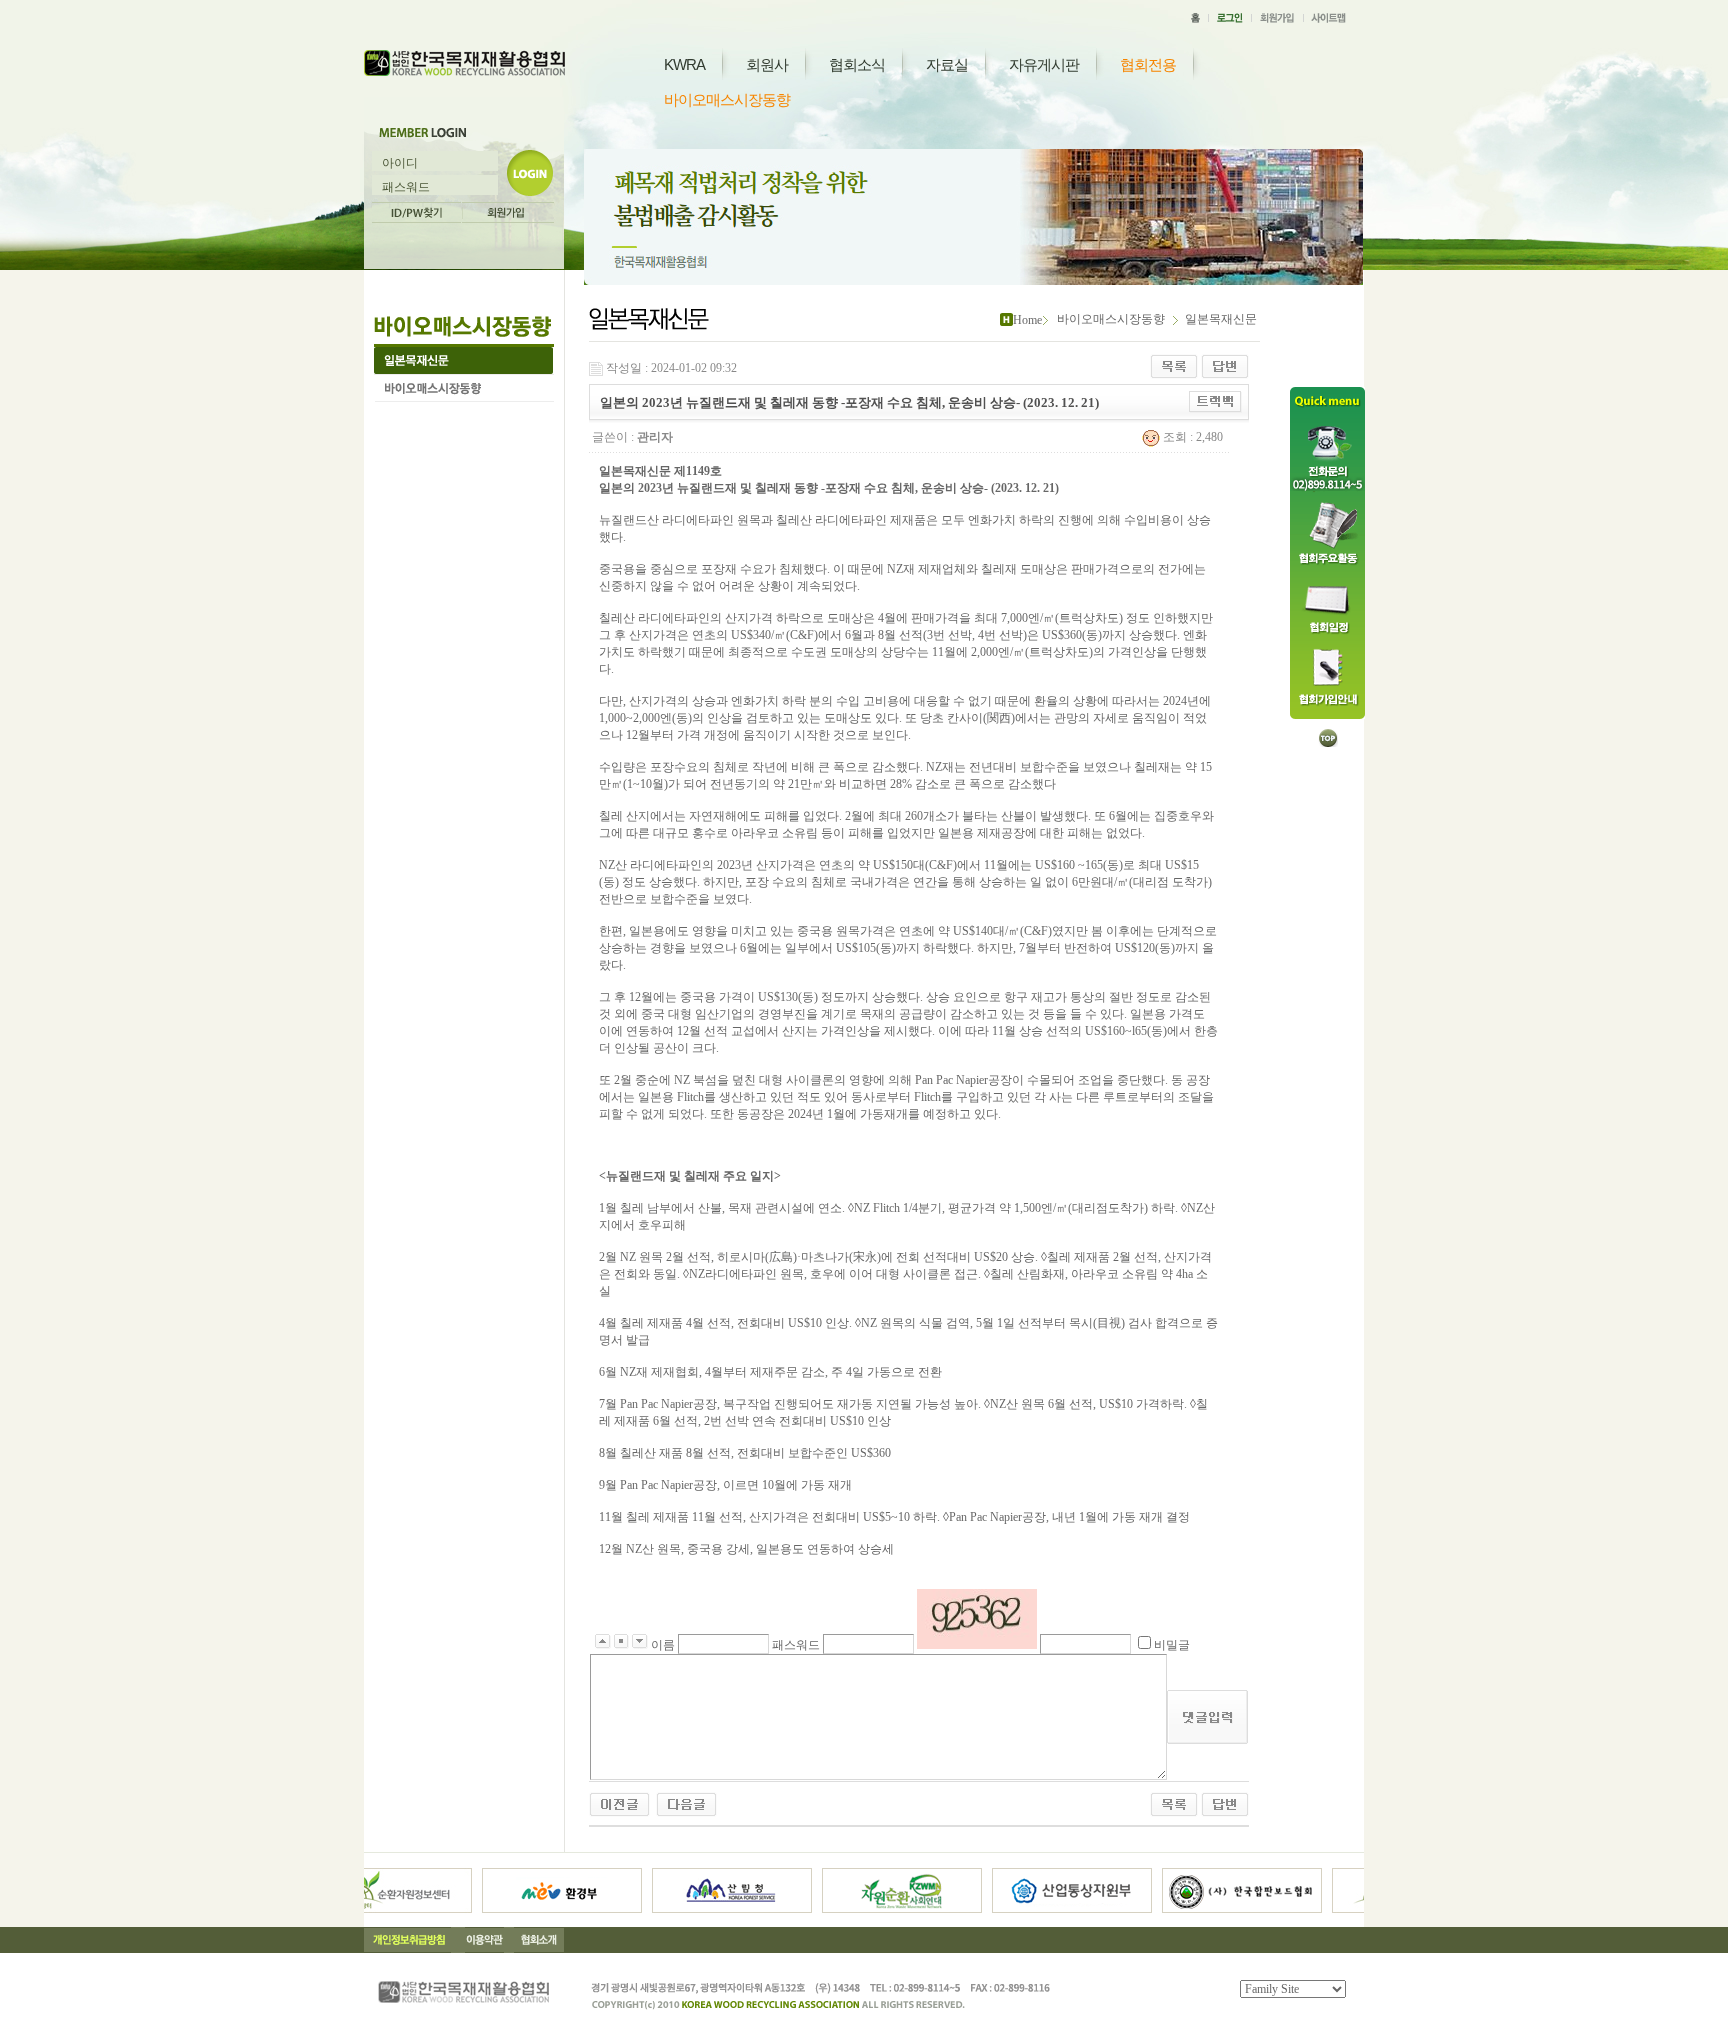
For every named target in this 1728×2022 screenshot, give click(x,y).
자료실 (947, 64)
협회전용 (1148, 64)
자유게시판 (1044, 64)
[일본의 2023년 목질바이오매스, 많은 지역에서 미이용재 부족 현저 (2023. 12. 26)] (619, 1803)
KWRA (684, 64)
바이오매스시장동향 (727, 99)
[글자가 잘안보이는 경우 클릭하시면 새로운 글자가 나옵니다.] (977, 1619)
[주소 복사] (1215, 401)
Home (1027, 320)
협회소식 (857, 64)
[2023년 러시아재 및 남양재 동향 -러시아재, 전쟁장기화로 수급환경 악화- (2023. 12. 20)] (686, 1803)
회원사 (767, 64)
